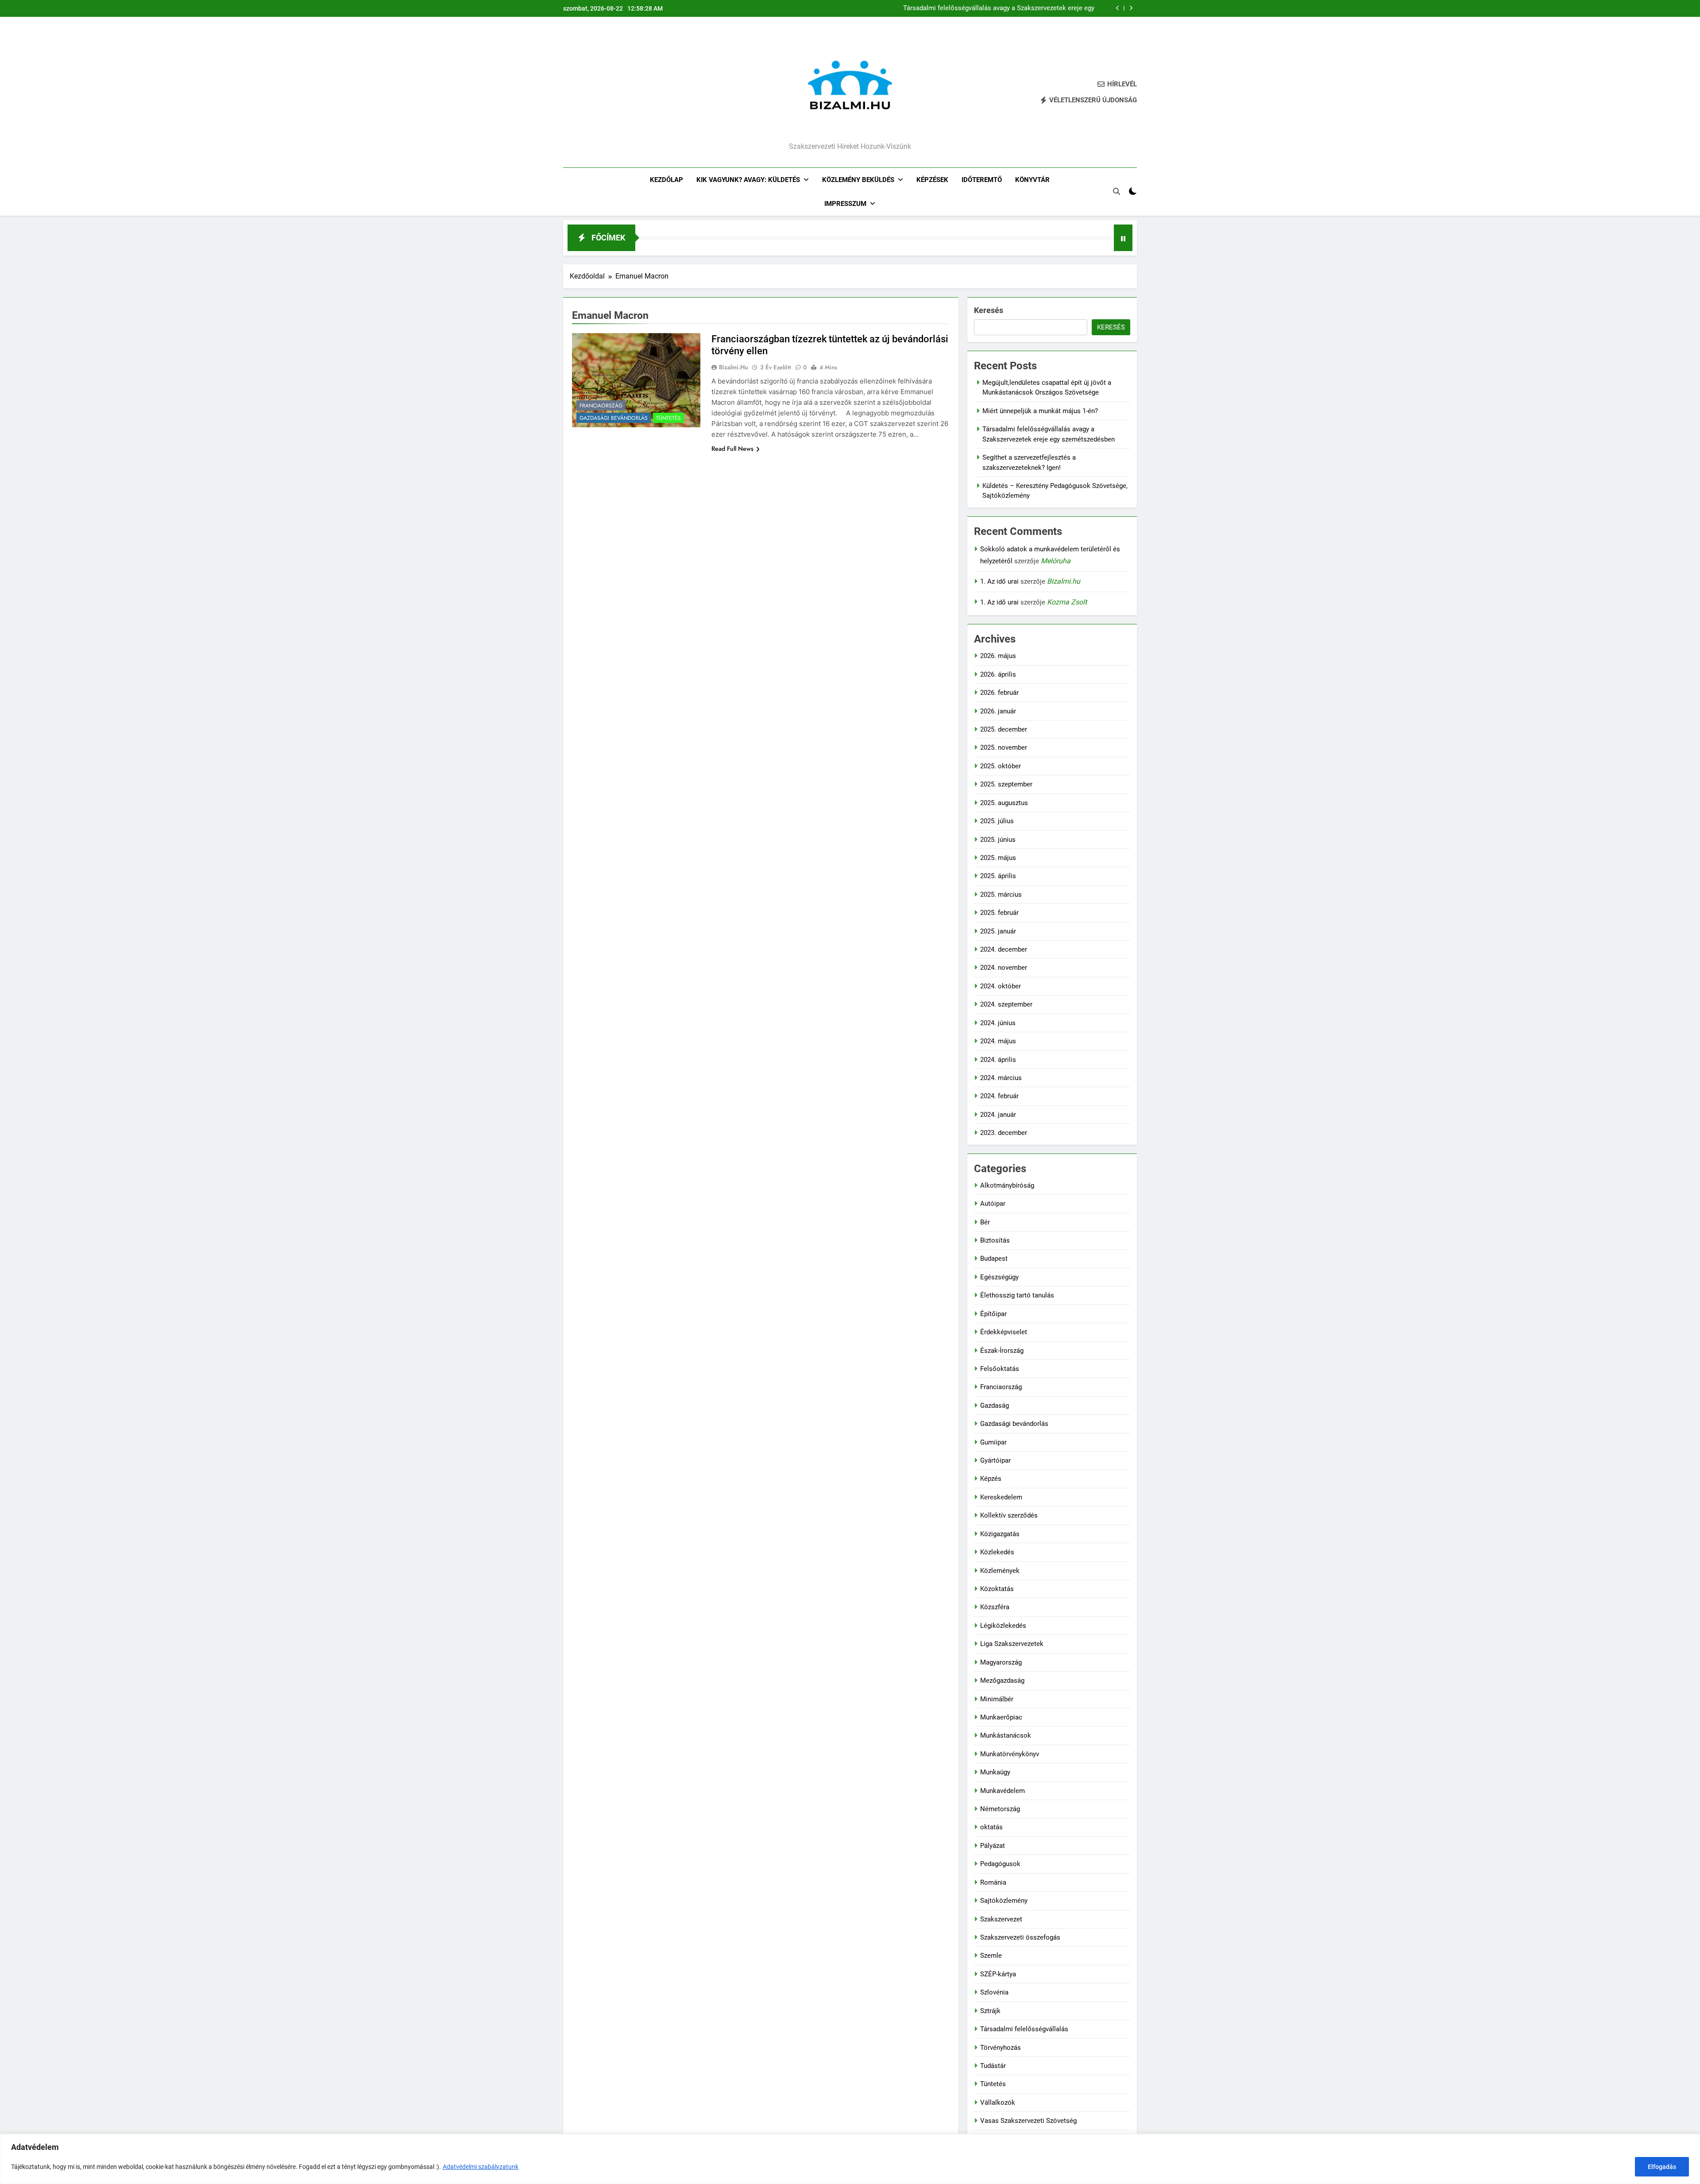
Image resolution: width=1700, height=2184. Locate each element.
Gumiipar (993, 1442)
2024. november (1004, 968)
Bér (985, 1222)
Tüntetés (668, 418)
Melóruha (1056, 561)
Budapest (994, 1259)
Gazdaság (995, 1406)
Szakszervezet (1001, 1919)
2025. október (1001, 766)
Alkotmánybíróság (1007, 1185)
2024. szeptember (1006, 1004)
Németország (1000, 1809)
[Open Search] (1117, 191)
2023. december (1004, 1133)
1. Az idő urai (999, 581)
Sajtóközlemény (1004, 1901)
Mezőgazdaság (1002, 1681)
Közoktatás (997, 1589)
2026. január (998, 711)
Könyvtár (1032, 180)
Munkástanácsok (1006, 1735)
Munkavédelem (1003, 1791)
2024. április (998, 1060)
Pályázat (993, 1846)
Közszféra (995, 1607)
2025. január (998, 931)
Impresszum (845, 204)
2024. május (998, 1041)
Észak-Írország (1002, 1351)
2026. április (998, 674)
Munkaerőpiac (1001, 1717)
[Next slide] (1131, 8)
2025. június (998, 840)
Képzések (932, 180)
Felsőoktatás (1000, 1369)
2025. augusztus (1004, 803)
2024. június (998, 1023)
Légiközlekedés (1003, 1626)
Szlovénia (994, 1992)
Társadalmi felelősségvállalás (1024, 2029)
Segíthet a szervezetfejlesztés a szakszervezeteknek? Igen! (1008, 8)
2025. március (1001, 895)
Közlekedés (997, 1552)
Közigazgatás (1000, 1534)
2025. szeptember (1006, 784)
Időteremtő (982, 180)
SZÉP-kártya (998, 1974)
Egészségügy (999, 1277)
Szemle (991, 1956)
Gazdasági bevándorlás (614, 418)
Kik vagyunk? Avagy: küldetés (748, 180)
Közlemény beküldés (858, 180)
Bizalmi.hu (734, 367)
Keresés (989, 310)
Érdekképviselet (1004, 1332)
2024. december (1004, 949)
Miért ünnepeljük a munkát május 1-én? (1040, 411)
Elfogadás (1662, 2167)
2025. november (1004, 747)
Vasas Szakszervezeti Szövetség (1028, 2121)
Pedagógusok (1000, 1864)
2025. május (998, 858)
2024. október (1001, 986)
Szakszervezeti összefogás (1020, 1937)
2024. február (999, 1096)
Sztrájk (990, 2011)
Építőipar (993, 1314)
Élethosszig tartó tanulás (1017, 1295)
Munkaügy (995, 1772)
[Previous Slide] (1118, 8)
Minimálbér (997, 1699)
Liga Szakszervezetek (1012, 1644)
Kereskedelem (1001, 1497)
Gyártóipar (995, 1460)
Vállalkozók (998, 2103)
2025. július (997, 821)
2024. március (1001, 1078)
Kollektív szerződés (1009, 1515)
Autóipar (993, 1204)
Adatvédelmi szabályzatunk (481, 2167)
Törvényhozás (1001, 2048)
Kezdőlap (666, 180)
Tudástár (993, 2066)
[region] (850, 2159)
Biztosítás (995, 1240)
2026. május (998, 656)
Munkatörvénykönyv (1010, 1754)
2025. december (1004, 729)
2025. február (999, 913)
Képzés (991, 1479)
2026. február (999, 693)
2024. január (998, 1115)
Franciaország (601, 406)
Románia (993, 1882)
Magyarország (1001, 1662)
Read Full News (732, 449)
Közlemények (1000, 1571)
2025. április (998, 876)
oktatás (991, 1827)
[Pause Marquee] (1123, 238)
